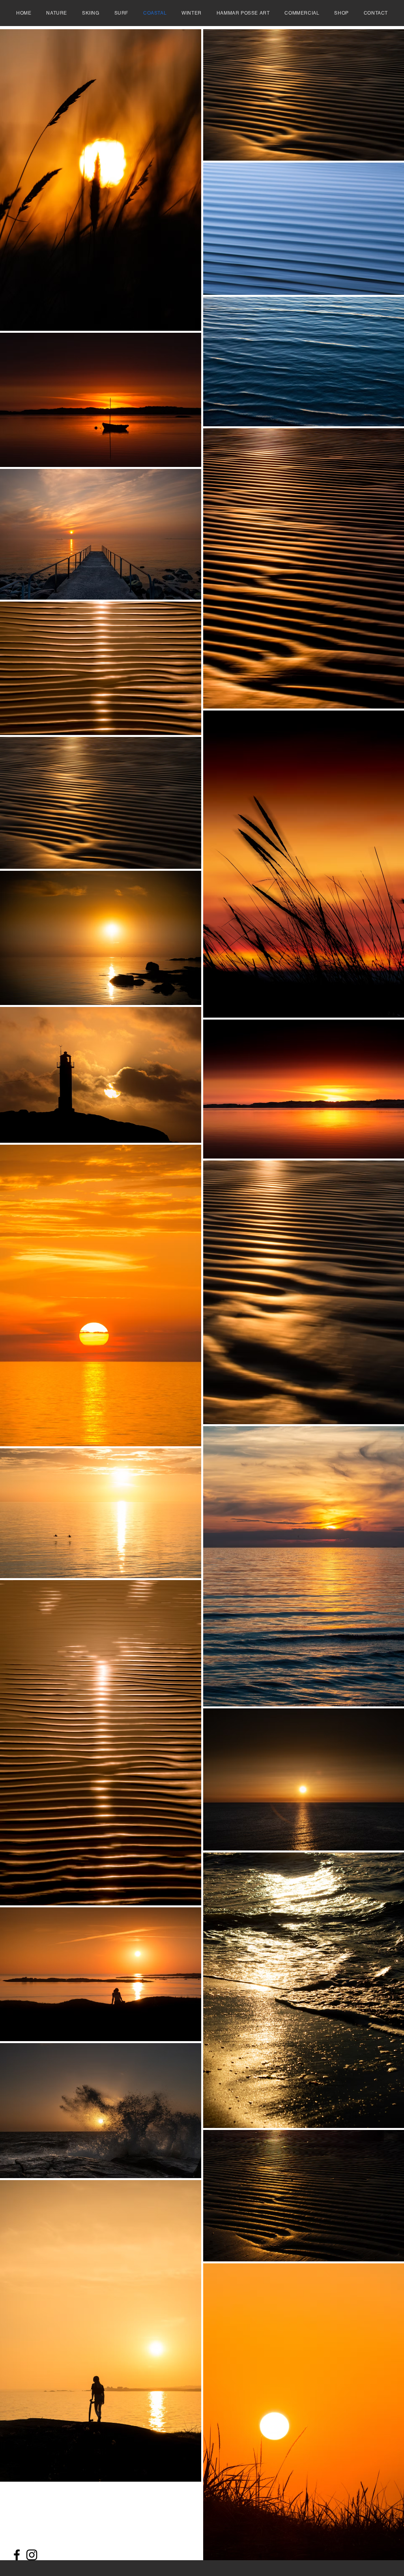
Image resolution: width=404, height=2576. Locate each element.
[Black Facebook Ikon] (17, 2555)
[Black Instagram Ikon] (32, 2555)
